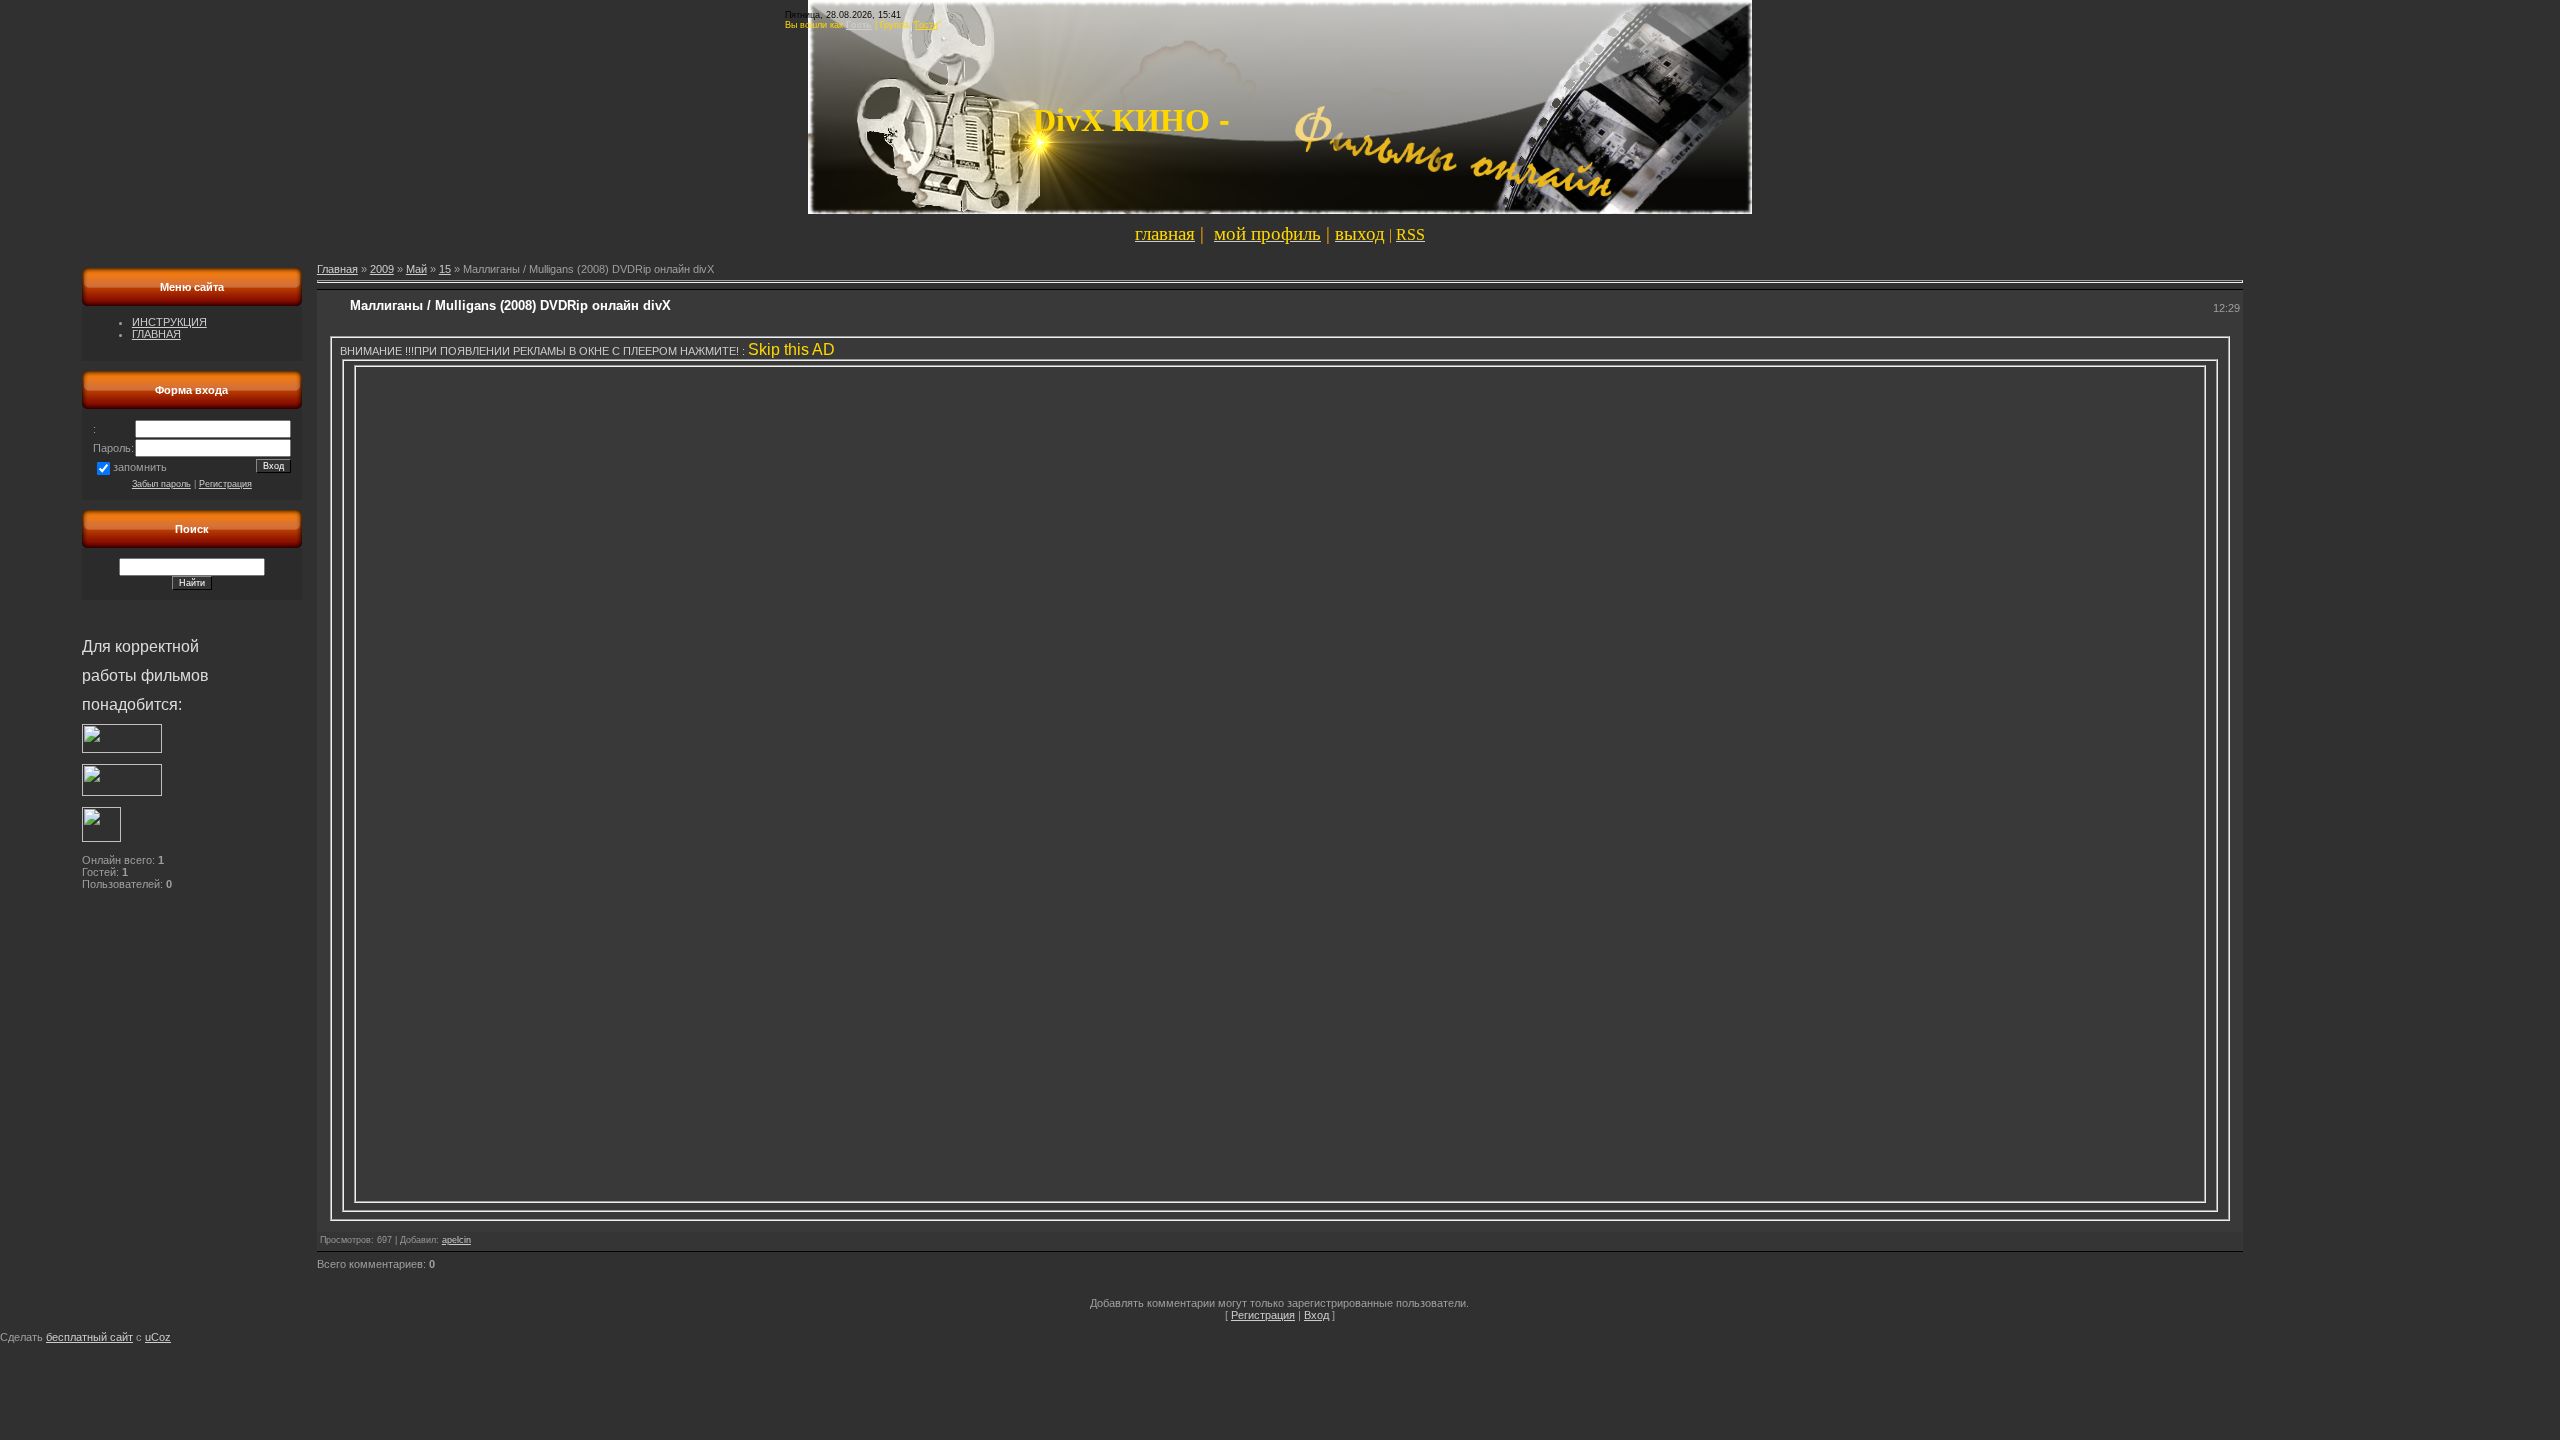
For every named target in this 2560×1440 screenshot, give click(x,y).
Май (416, 269)
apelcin (456, 1240)
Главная (337, 269)
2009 (382, 269)
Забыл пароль (161, 484)
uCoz (158, 1337)
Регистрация (225, 484)
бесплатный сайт (89, 1337)
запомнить (140, 467)
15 (445, 269)
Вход (1316, 1315)
